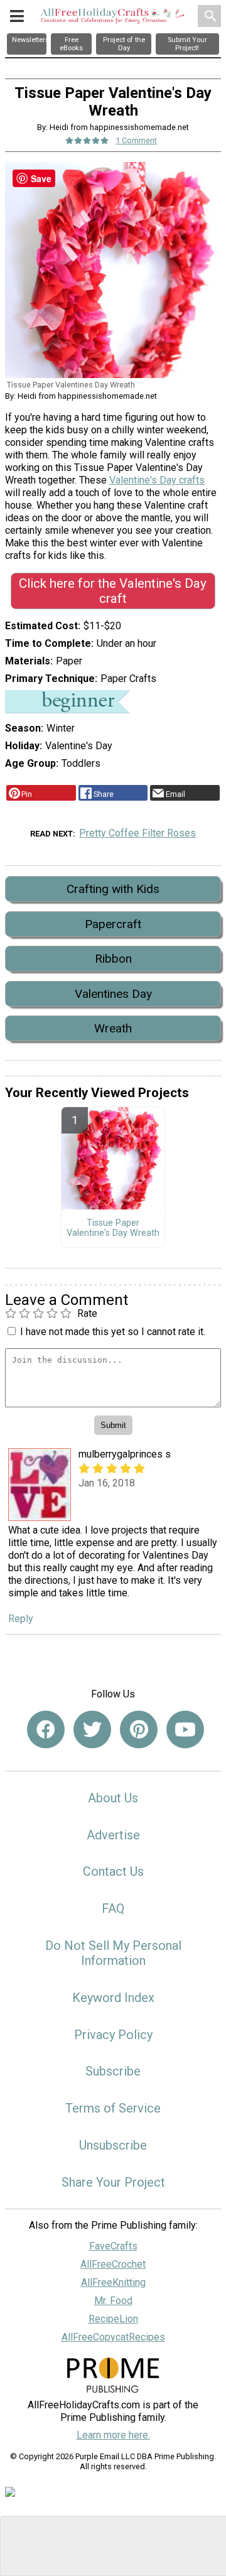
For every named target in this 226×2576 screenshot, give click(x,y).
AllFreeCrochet (113, 2264)
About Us (113, 1798)
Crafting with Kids (113, 889)
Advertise (113, 1835)
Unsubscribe (113, 2145)
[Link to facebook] (46, 1729)
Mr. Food (113, 2301)
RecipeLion (113, 2319)
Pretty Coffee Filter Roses (137, 833)
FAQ (113, 1908)
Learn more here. (113, 2435)
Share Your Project (113, 2182)
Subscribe (113, 2071)
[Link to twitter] (92, 1729)
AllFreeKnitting (113, 2282)
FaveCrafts (113, 2246)
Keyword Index (113, 1998)
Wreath (113, 1028)
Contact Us (113, 1871)
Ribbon (113, 959)
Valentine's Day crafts (157, 480)
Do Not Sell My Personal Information (113, 1953)
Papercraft (113, 924)
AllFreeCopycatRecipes (113, 2337)
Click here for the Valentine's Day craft (113, 591)
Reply (21, 1619)
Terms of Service (113, 2108)
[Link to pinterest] (139, 1729)
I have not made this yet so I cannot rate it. (113, 1332)
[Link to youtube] (185, 1729)
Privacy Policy (113, 2035)
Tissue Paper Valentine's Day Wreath (113, 1228)
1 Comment (136, 140)
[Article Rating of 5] (87, 140)
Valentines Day (113, 994)
